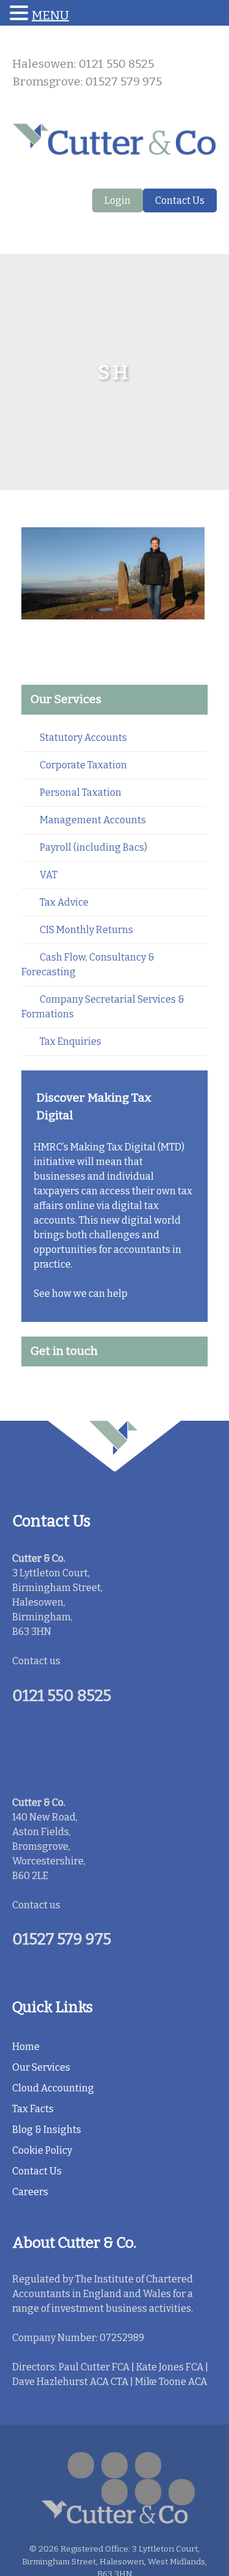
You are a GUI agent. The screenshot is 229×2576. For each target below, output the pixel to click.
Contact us (36, 1661)
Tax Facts (33, 2109)
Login (118, 200)
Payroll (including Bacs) (93, 847)
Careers (30, 2192)
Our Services (41, 2067)
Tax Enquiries (71, 1041)
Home (26, 2047)
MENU (50, 15)
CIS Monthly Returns (86, 930)
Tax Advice (64, 902)
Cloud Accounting (53, 2088)
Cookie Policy (42, 2150)
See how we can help (81, 1293)
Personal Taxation (81, 792)
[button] (21, 14)
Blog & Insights (47, 2130)
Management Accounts (93, 820)
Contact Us (180, 200)
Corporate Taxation (83, 765)
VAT (49, 875)
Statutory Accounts (83, 738)
